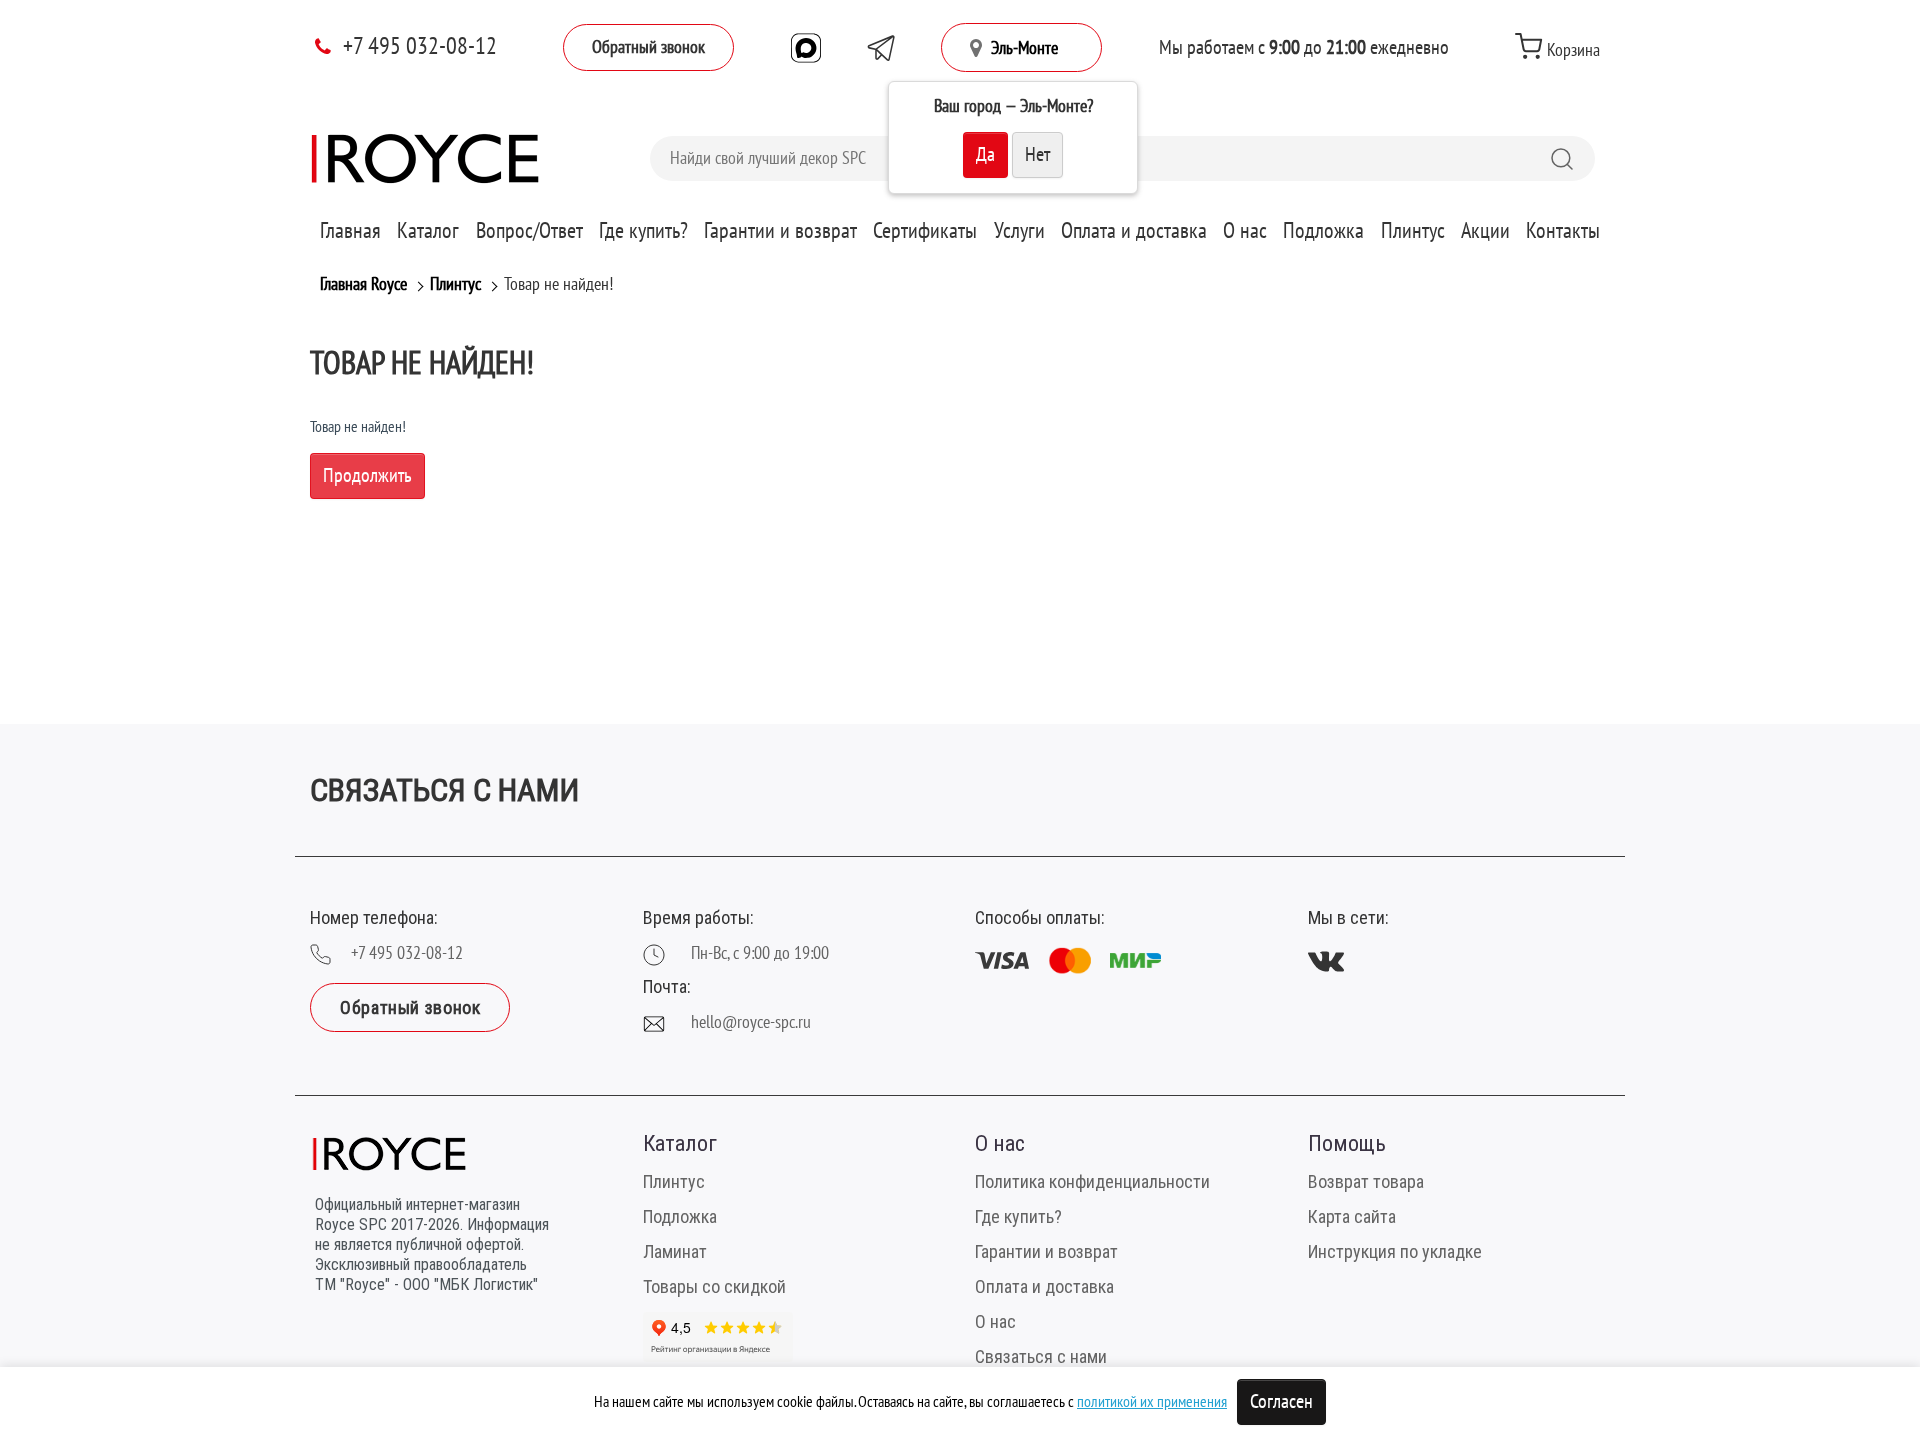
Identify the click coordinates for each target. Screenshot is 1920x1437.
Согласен (1281, 1402)
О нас (1245, 231)
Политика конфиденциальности (1092, 1181)
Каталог (428, 231)
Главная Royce (363, 284)
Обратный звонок (648, 47)
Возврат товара (1366, 1181)
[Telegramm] (881, 48)
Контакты (1563, 231)
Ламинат (675, 1251)
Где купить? (643, 231)
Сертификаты (925, 231)
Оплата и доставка (1134, 231)
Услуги (1019, 231)
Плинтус (1413, 231)
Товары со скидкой (714, 1286)
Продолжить (367, 476)
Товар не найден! (558, 284)
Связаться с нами (1041, 1356)
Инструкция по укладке (1395, 1251)
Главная (350, 231)
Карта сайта (1352, 1216)
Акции (1485, 231)
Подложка (1323, 231)
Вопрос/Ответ (529, 231)
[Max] (806, 48)
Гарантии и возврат (780, 231)
